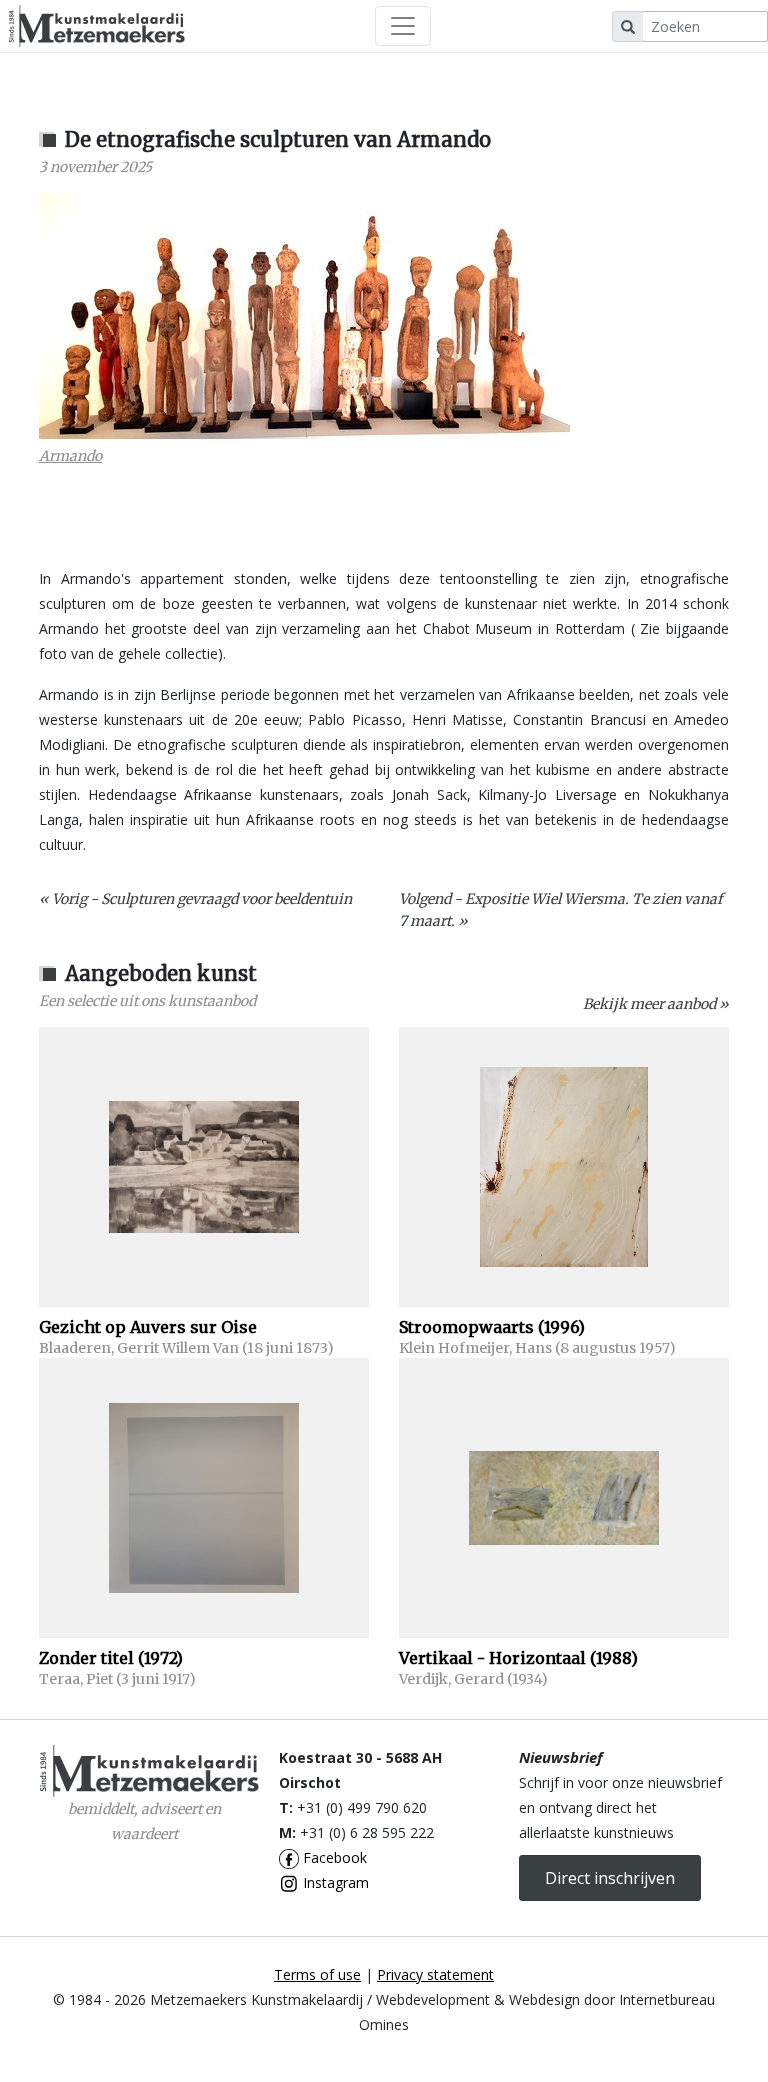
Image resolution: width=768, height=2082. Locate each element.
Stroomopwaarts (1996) (492, 1327)
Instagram (334, 1882)
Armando (70, 456)
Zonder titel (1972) (111, 1658)
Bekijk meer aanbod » (656, 1004)
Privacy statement (435, 1974)
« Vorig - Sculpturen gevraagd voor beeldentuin (195, 899)
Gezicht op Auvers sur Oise (148, 1327)
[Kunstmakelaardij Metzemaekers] (96, 26)
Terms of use (317, 1974)
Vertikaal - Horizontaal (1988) (518, 1658)
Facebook (333, 1857)
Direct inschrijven (610, 1878)
